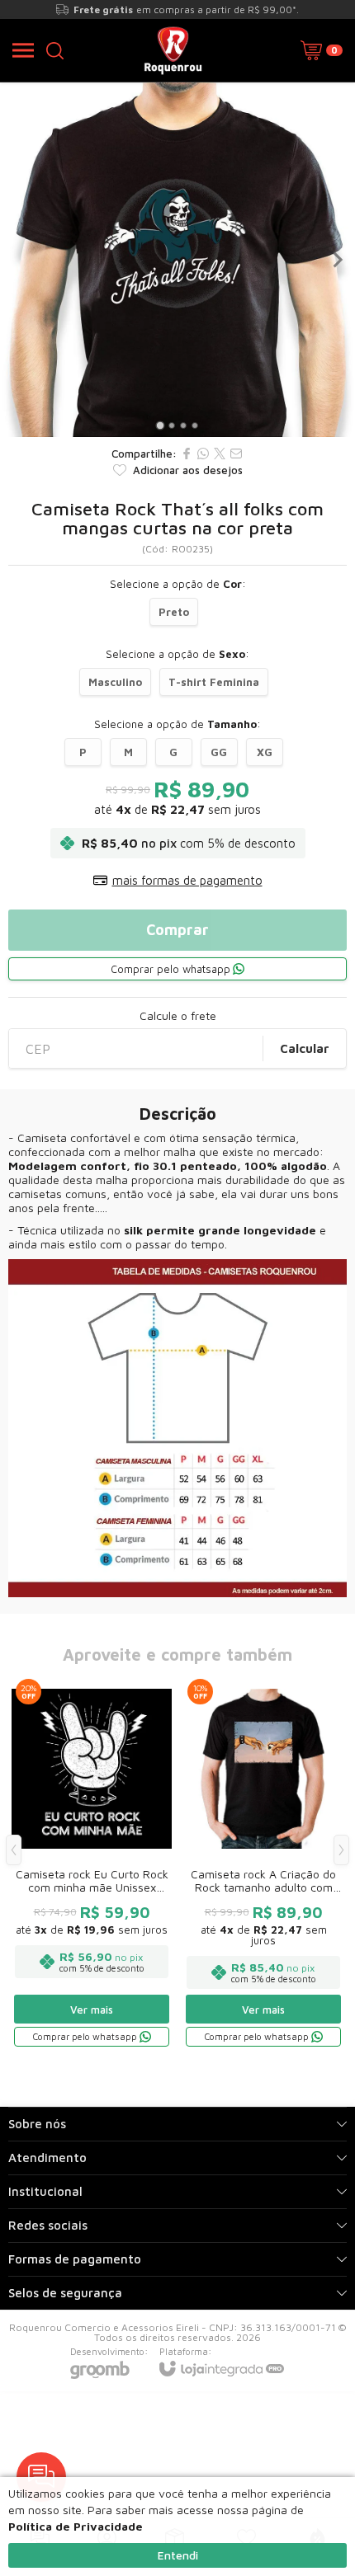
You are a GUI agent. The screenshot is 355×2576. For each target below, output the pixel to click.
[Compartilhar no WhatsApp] (203, 454)
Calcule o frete (178, 1016)
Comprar (177, 930)
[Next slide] (337, 260)
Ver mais (92, 2010)
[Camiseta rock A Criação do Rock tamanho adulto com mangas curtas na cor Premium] (263, 1862)
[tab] (160, 425)
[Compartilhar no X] (220, 454)
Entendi (178, 2555)
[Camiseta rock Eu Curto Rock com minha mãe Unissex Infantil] (92, 1862)
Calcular (305, 1048)
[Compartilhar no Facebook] (187, 454)
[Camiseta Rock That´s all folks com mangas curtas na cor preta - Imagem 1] (177, 260)
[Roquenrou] (173, 50)
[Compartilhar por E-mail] (236, 454)
